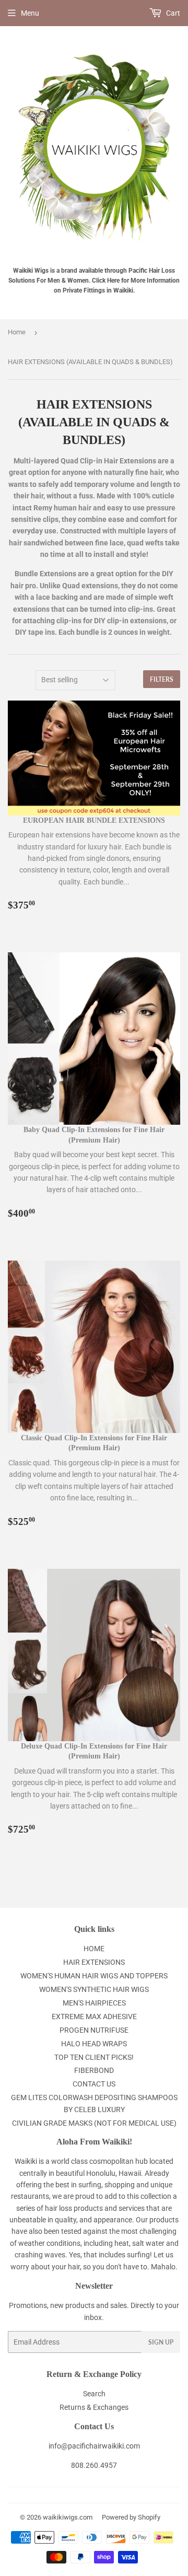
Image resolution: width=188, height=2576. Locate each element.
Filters (162, 679)
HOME (94, 1949)
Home (17, 332)
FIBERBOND (94, 2070)
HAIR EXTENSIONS (94, 1962)
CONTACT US (94, 2084)
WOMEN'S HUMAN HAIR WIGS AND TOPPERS (94, 1976)
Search (94, 2394)
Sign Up (161, 2342)
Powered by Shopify (131, 2517)
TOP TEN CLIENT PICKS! (94, 2057)
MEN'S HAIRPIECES (94, 2003)
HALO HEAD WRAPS (94, 2044)
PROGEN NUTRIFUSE (94, 2030)
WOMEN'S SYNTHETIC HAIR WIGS (94, 1989)
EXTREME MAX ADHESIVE (94, 2016)
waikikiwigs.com (68, 2517)
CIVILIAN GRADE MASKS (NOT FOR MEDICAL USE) (94, 2123)
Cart (172, 13)
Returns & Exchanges (94, 2407)
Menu (30, 13)
